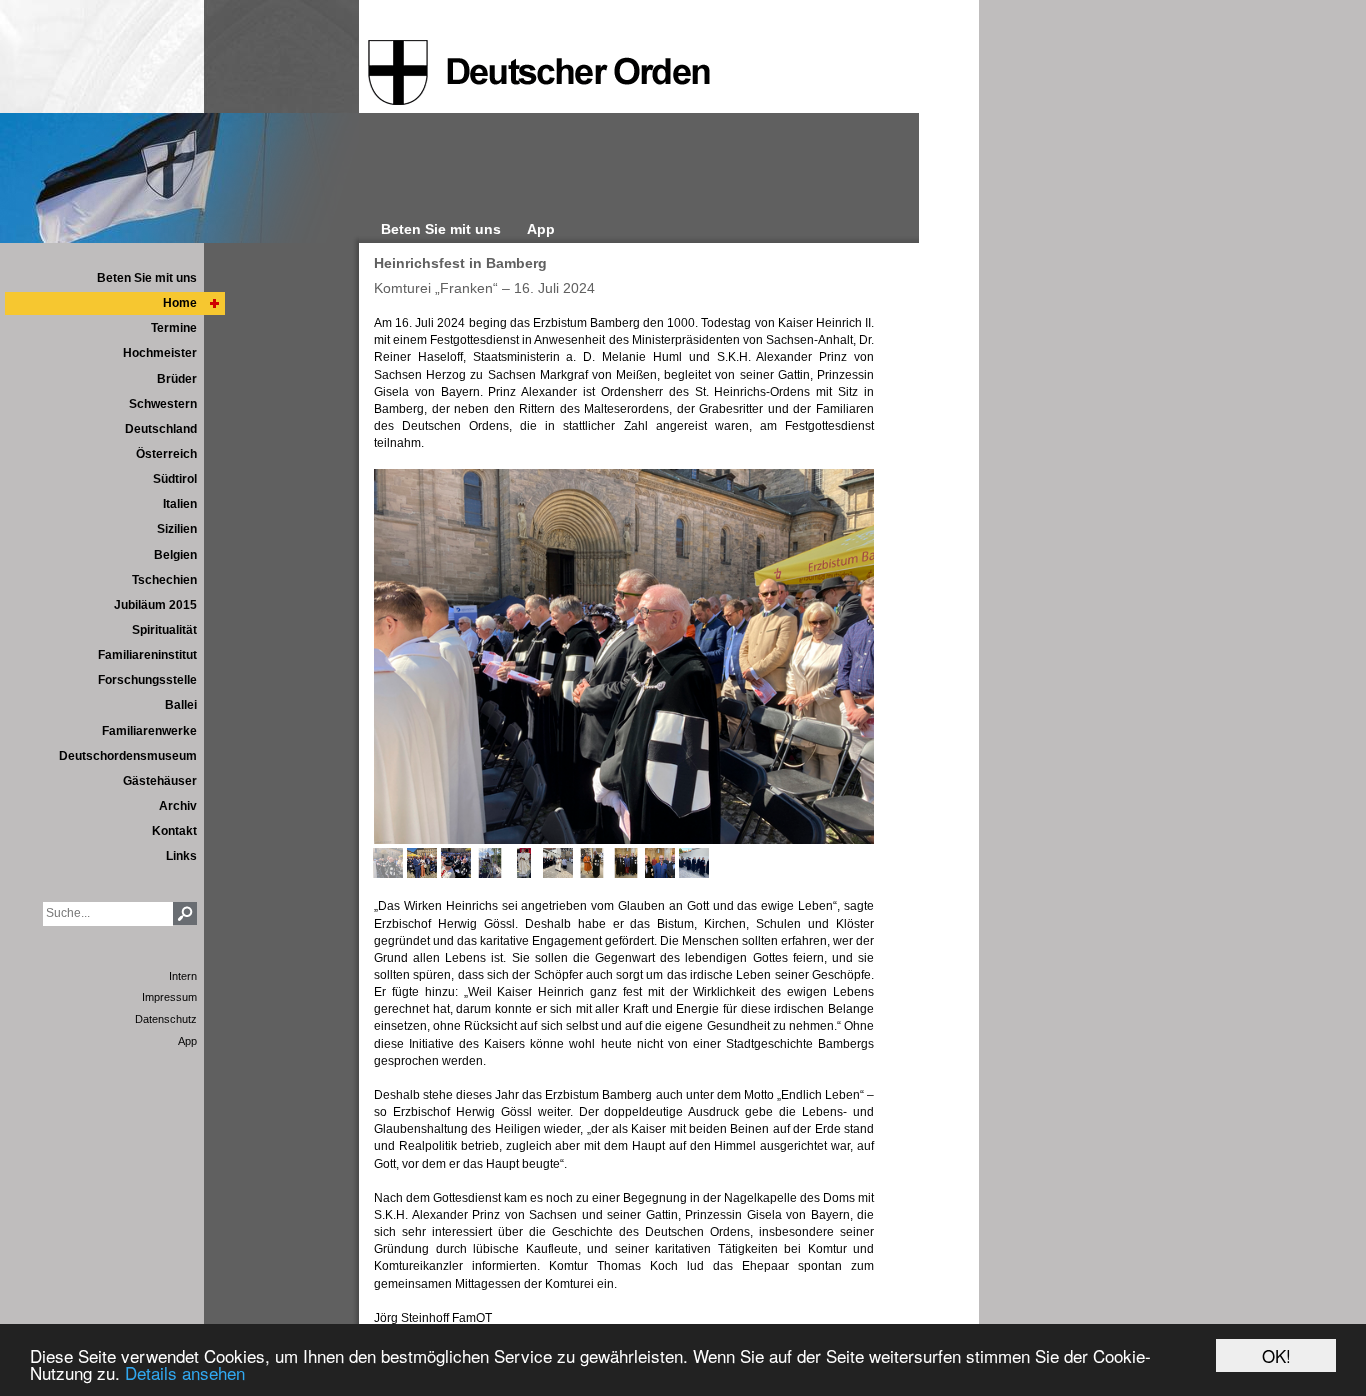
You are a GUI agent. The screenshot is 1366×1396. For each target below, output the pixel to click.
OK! (1276, 1355)
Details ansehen (185, 1372)
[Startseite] (539, 73)
